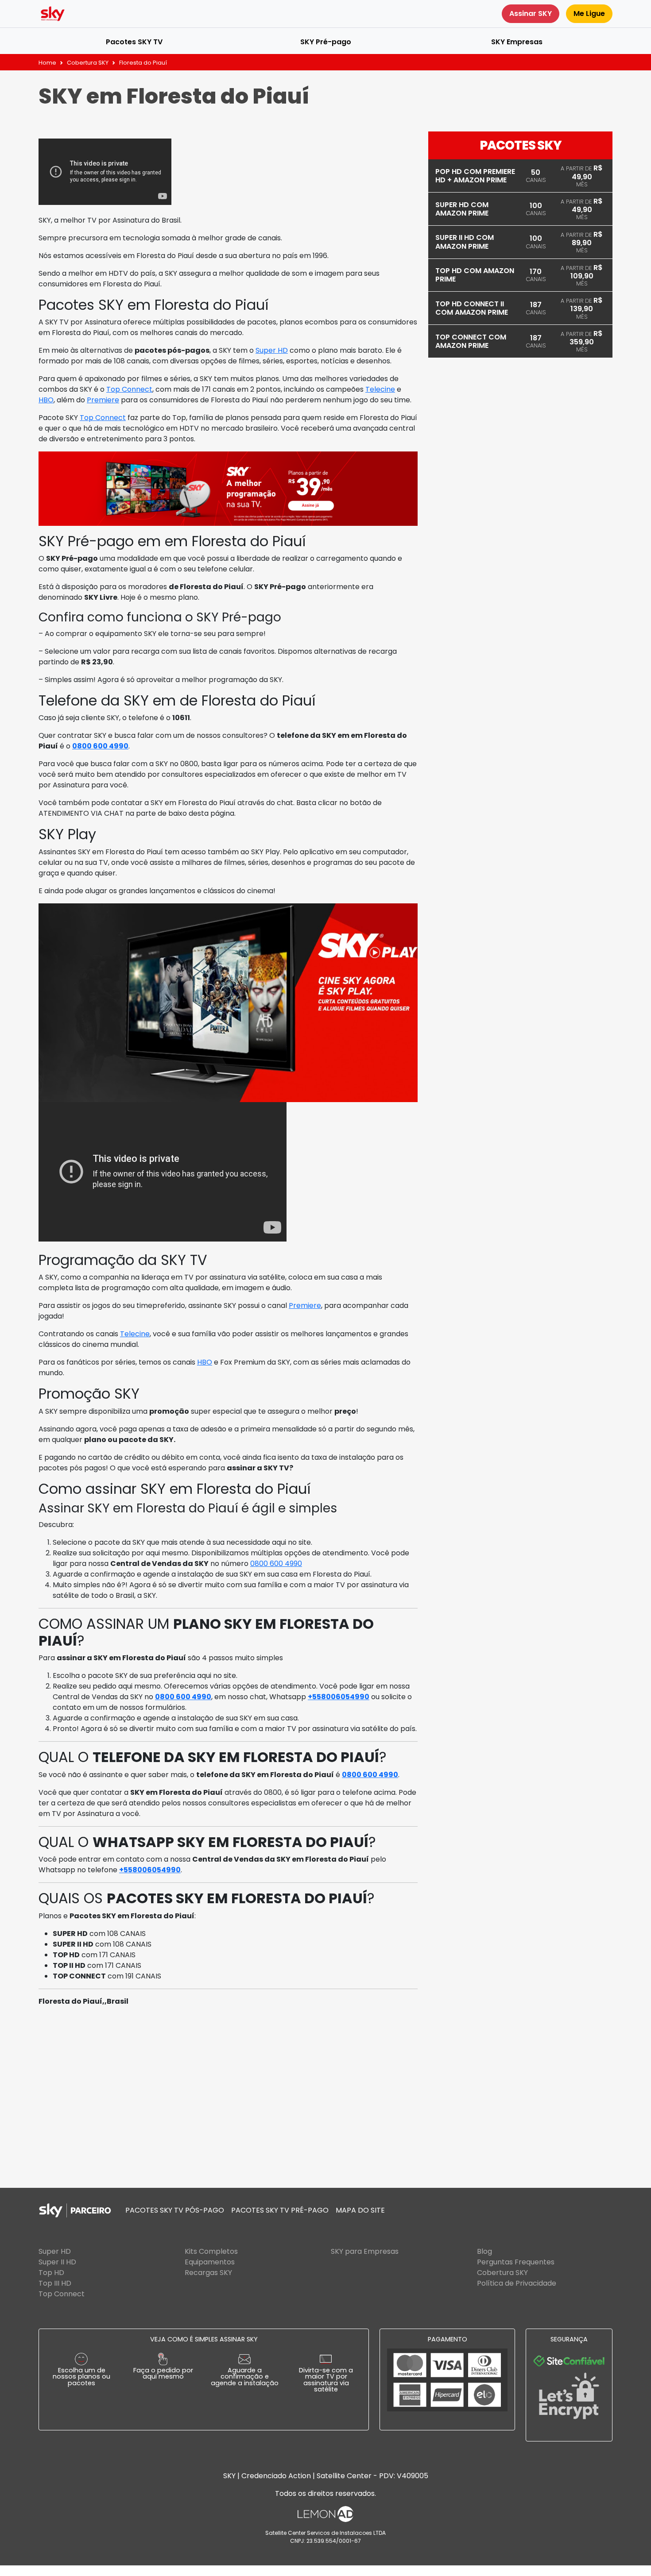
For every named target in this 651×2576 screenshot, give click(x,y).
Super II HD (57, 2262)
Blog (484, 2251)
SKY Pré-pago (326, 42)
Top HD (51, 2273)
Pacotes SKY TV (134, 42)
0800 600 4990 (100, 746)
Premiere (103, 400)
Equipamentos (210, 2262)
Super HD (272, 350)
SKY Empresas (517, 42)
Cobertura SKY (88, 63)
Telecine (380, 389)
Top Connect (129, 389)
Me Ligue (589, 13)
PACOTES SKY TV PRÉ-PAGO (280, 2210)
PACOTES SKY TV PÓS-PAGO (175, 2210)
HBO (46, 400)
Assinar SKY (531, 13)
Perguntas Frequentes (516, 2262)
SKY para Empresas (365, 2251)
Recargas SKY (208, 2273)
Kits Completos (211, 2251)
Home (47, 63)
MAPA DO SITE (360, 2210)
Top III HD (55, 2283)
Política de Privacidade (517, 2283)
